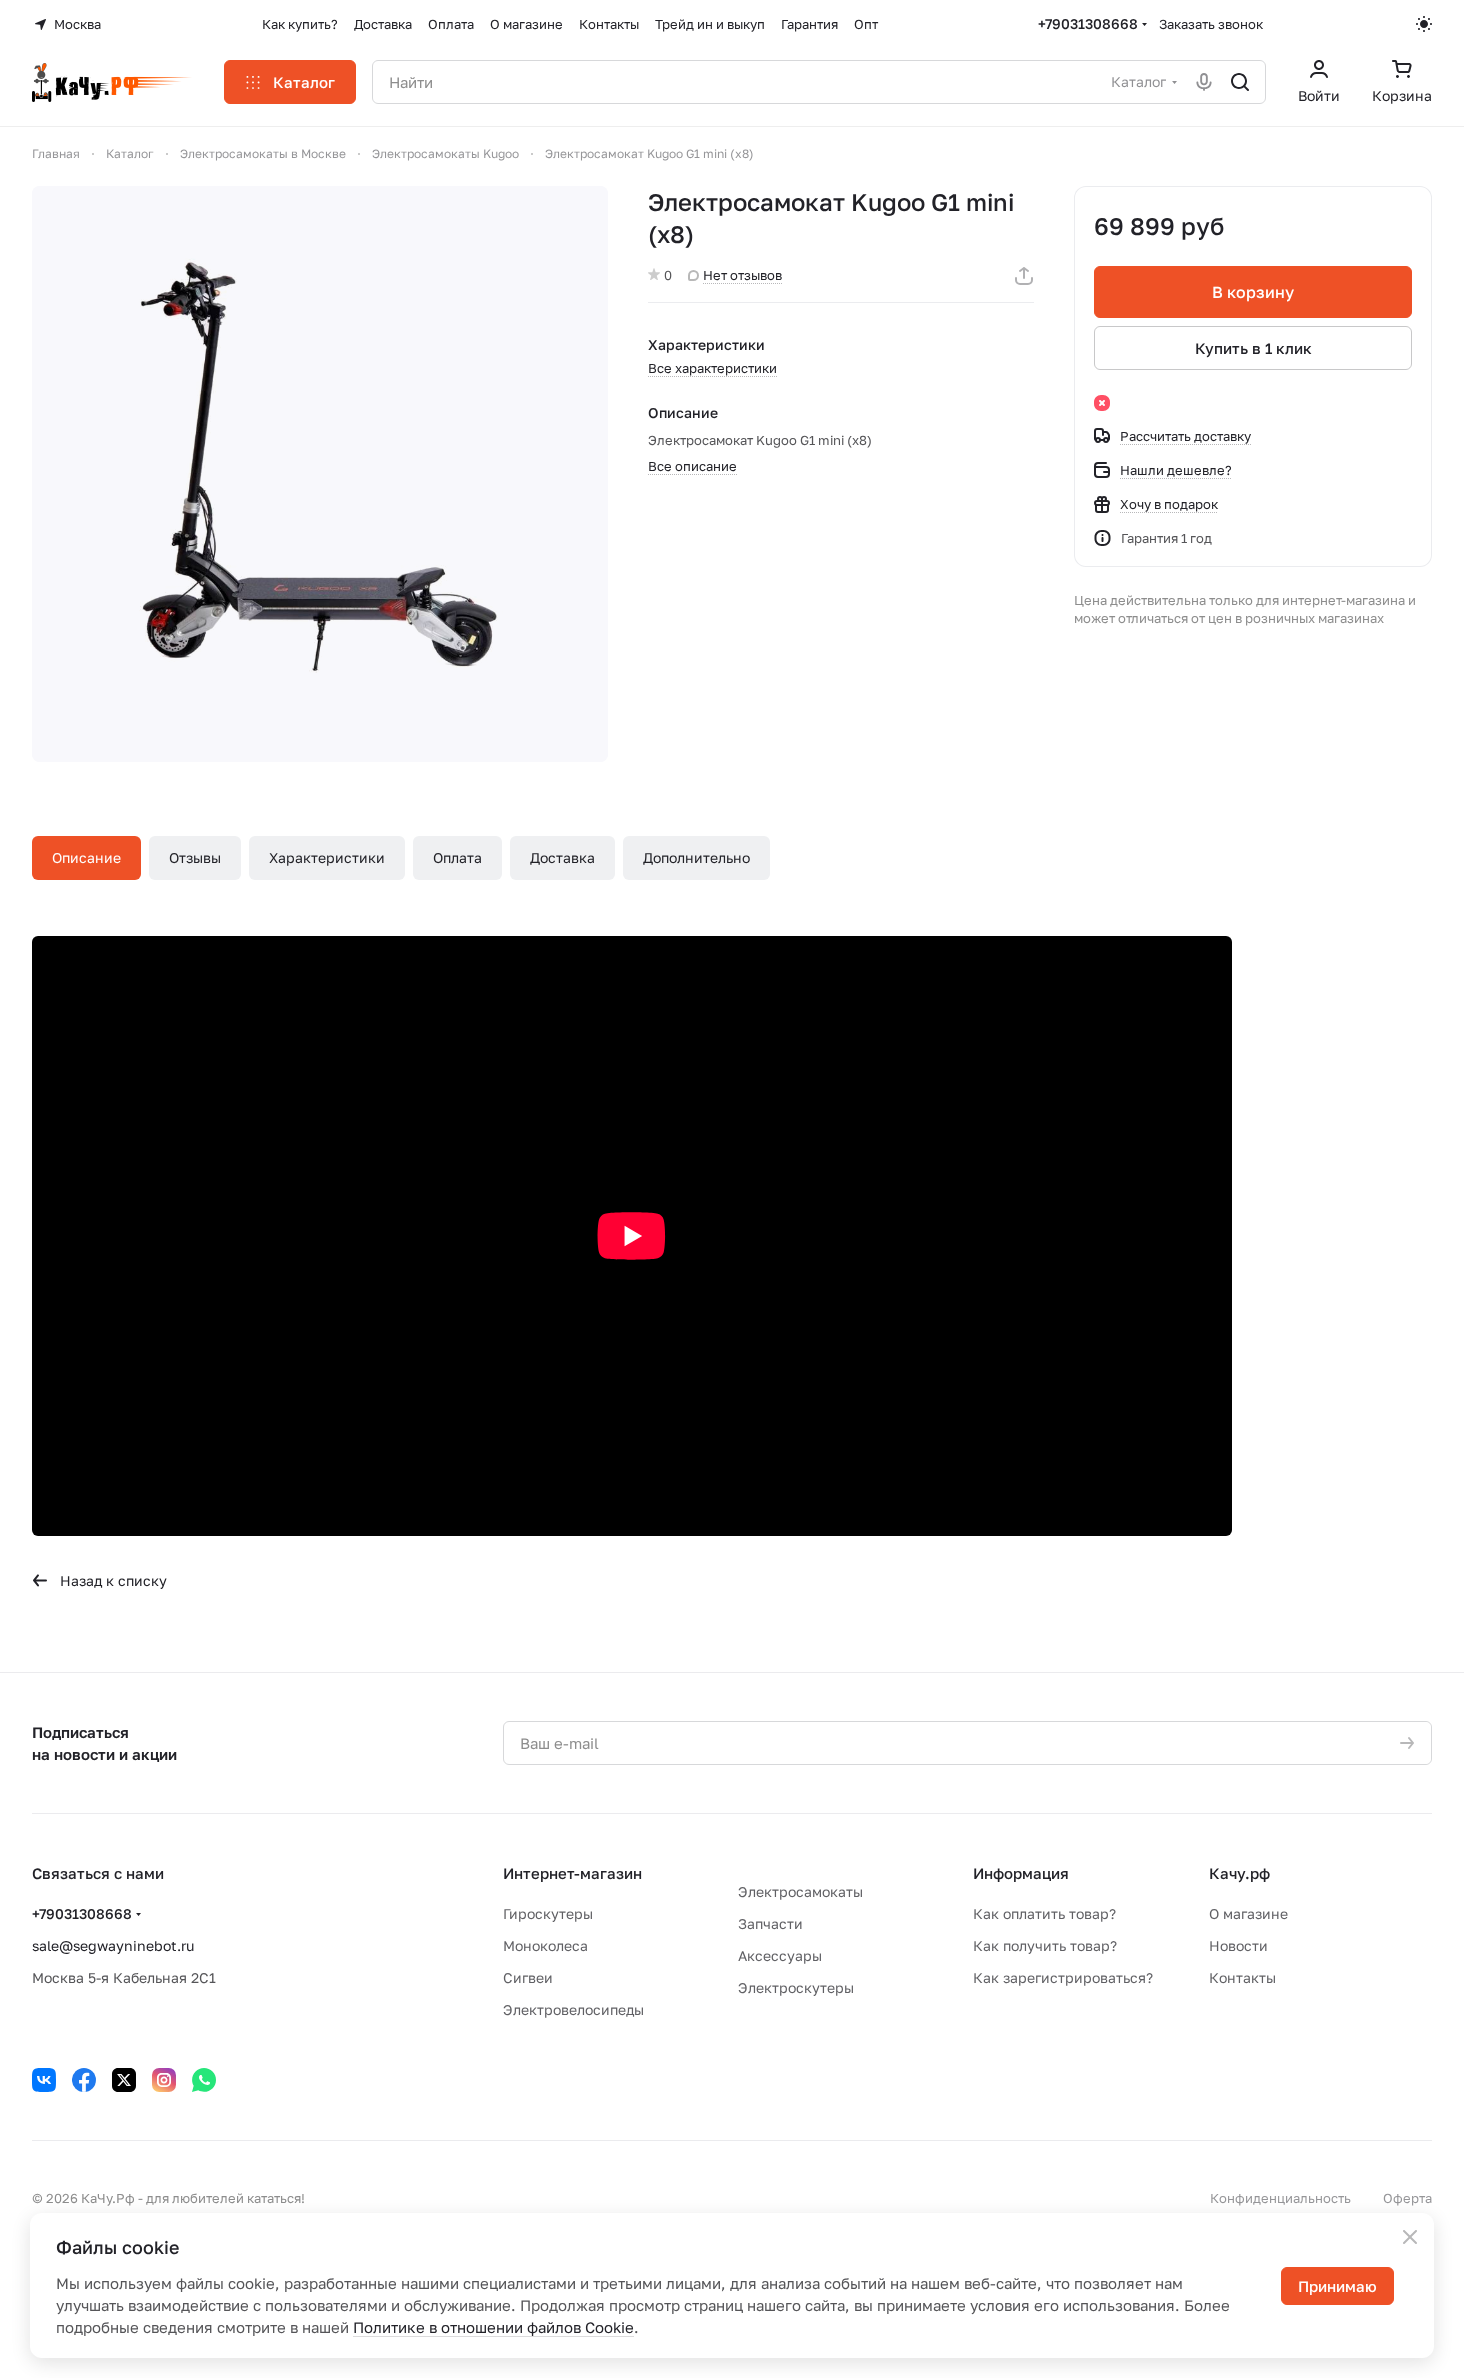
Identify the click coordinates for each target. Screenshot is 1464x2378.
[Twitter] (124, 2080)
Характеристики (327, 857)
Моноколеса (545, 1945)
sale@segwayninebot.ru (113, 1945)
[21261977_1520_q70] (320, 474)
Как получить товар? (1045, 1945)
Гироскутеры (548, 1913)
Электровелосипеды (573, 2009)
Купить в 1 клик (1253, 348)
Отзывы (195, 857)
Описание (86, 857)
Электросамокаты (800, 1891)
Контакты (1242, 1977)
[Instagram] (164, 2080)
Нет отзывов (742, 275)
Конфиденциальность (1280, 2198)
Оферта (1407, 2198)
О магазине (1248, 1913)
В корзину (1253, 292)
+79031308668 (1088, 23)
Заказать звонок (1211, 24)
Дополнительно (696, 857)
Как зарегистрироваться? (1063, 1977)
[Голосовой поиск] (1204, 82)
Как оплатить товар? (1044, 1913)
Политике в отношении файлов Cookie (493, 2327)
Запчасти (770, 1923)
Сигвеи (528, 1977)
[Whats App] (204, 2080)
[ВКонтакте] (44, 2080)
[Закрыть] (1410, 2237)
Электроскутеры (796, 1987)
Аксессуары (780, 1955)
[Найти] (1240, 82)
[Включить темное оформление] (1424, 24)
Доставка (562, 857)
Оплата (457, 857)
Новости (1238, 1945)
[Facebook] (84, 2080)
